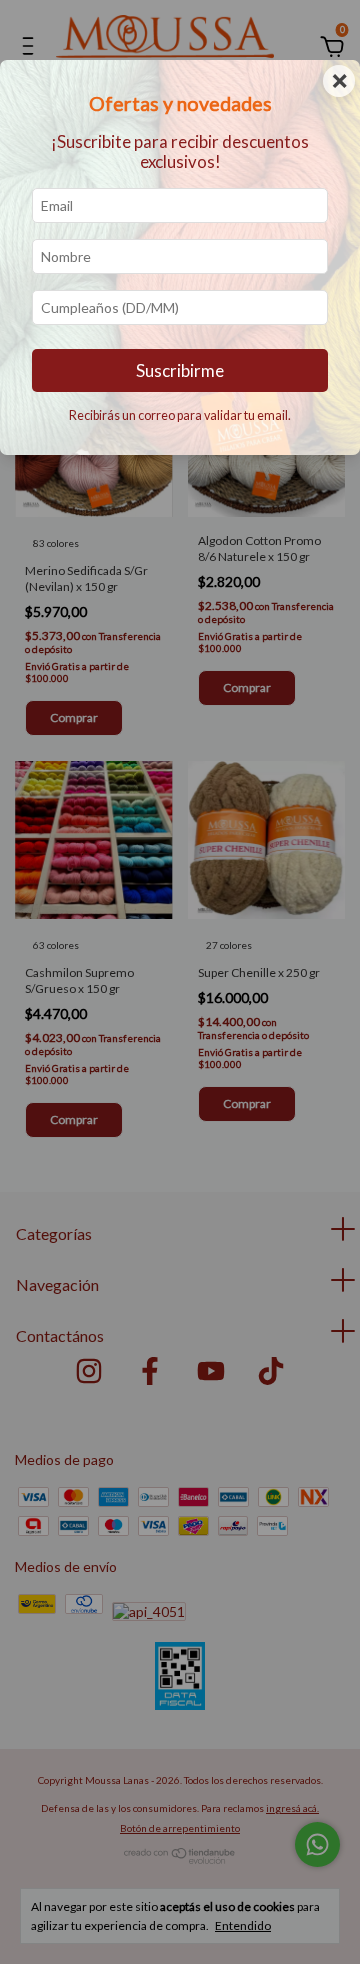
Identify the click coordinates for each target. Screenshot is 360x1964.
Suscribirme (180, 370)
